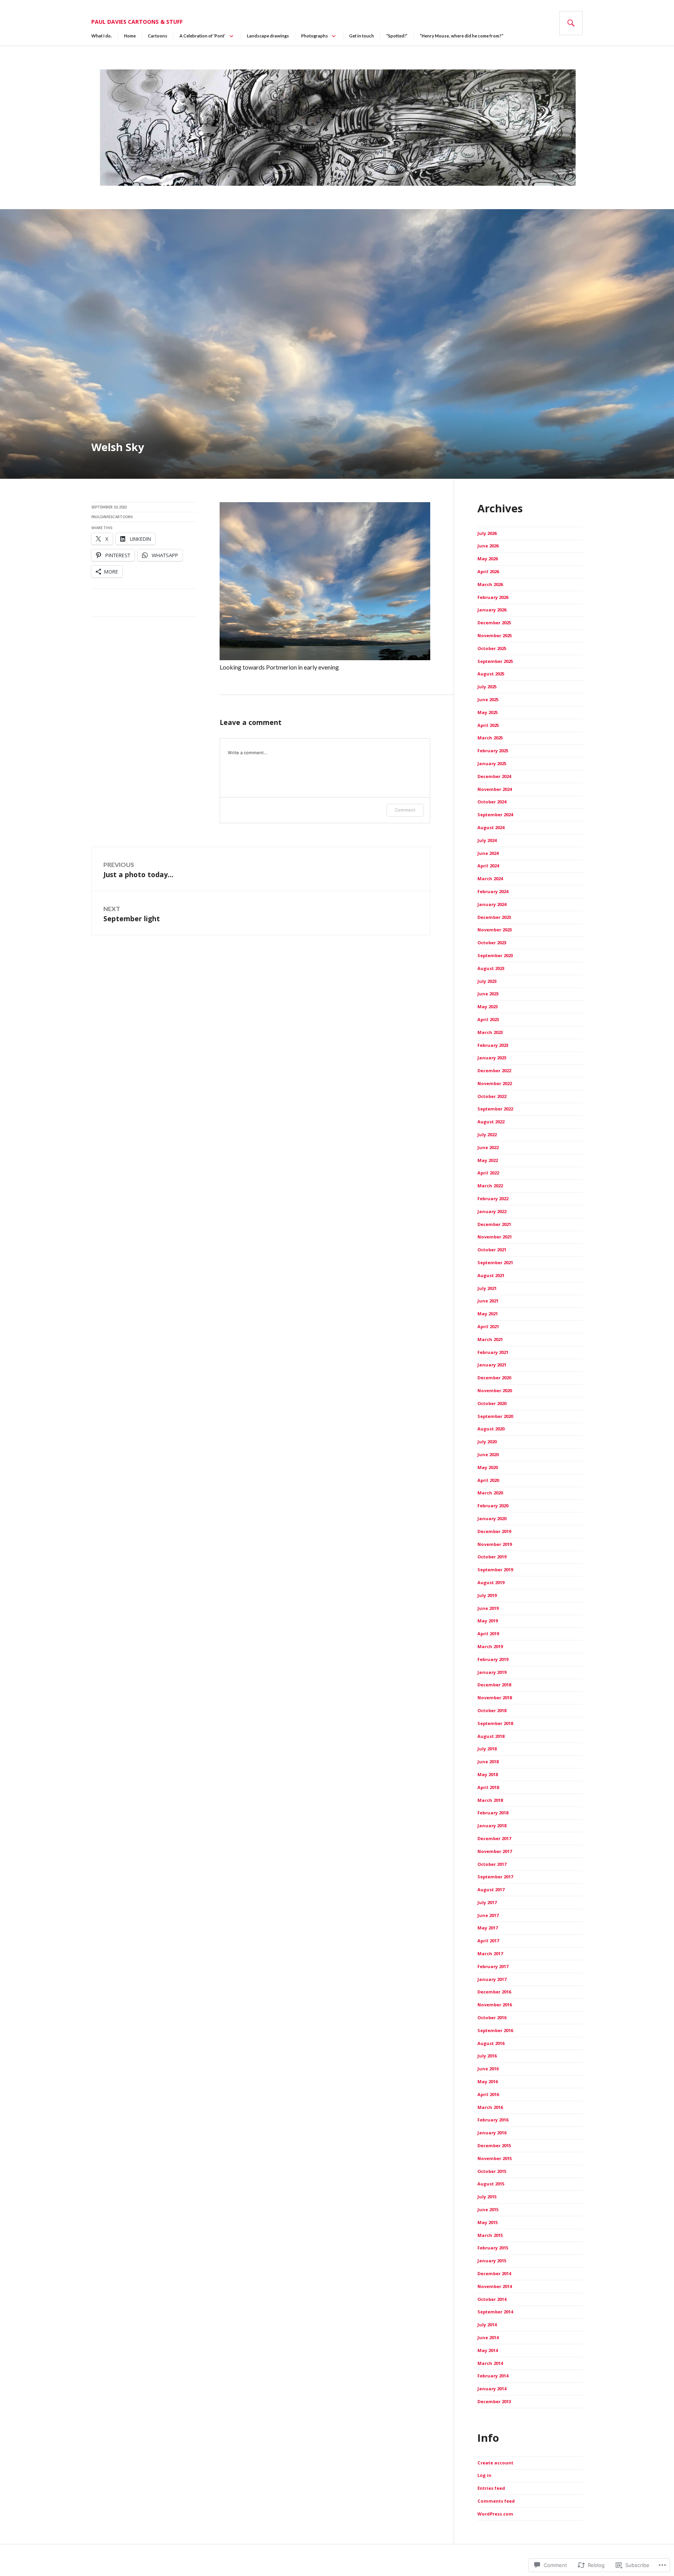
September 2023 (495, 955)
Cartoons (158, 36)
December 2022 (494, 1070)
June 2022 (488, 1147)
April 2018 (488, 1787)
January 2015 (492, 2261)
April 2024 (488, 866)
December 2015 (494, 2145)
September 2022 (495, 1109)
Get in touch (362, 36)
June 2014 (488, 2337)
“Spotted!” (397, 36)
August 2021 (491, 1275)
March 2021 (490, 1339)
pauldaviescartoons (112, 517)
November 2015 (495, 2158)
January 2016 (492, 2133)
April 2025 (488, 725)
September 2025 (495, 661)
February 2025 (493, 751)
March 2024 (490, 879)
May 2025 (488, 712)
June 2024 (488, 853)
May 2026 (488, 559)
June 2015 (488, 2209)
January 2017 (492, 1979)
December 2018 (494, 1685)
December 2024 (494, 776)
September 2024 (495, 815)
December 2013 (494, 2401)
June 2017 (488, 1915)
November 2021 (495, 1237)
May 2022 (488, 1160)
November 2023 (495, 930)
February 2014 (493, 2376)
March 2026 (490, 584)
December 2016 (494, 1992)
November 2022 (495, 1083)
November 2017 (495, 1851)
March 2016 (490, 2107)
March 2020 (490, 1493)
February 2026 (493, 597)
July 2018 (487, 1749)
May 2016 (488, 2081)
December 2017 (494, 1838)
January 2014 (492, 2389)
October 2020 (492, 1403)
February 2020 (493, 1506)
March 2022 (490, 1186)
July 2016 (487, 2056)
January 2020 (492, 1518)
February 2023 (493, 1045)
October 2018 (492, 1710)
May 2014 (488, 2350)
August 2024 (491, 827)
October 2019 (492, 1557)
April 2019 (488, 1634)
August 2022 (491, 1122)
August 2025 (491, 674)
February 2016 (493, 2120)
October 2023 (492, 942)
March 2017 (490, 1953)
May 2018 (488, 1774)
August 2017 (491, 1889)
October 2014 (492, 2299)
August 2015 (491, 2184)
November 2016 (495, 2005)
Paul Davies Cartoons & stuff (137, 22)
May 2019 (488, 1621)
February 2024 (493, 891)
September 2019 (495, 1570)
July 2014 (487, 2325)
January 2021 (492, 1365)
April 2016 (488, 2094)
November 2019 (495, 1544)
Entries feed (491, 2488)
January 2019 (492, 1672)
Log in (484, 2475)
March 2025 (490, 738)
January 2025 (492, 763)
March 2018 (490, 1800)
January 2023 (492, 1058)
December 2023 (494, 917)
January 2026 (492, 610)
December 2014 (494, 2273)
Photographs (315, 36)
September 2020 (495, 1416)
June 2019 (488, 1608)
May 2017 (488, 1928)
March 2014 (490, 2363)
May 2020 (488, 1467)
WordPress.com (495, 2514)
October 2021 (492, 1250)
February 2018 (493, 1813)
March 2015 (490, 2235)
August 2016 (491, 2043)
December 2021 (494, 1224)
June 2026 (488, 546)
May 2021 (488, 1314)
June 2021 (488, 1301)
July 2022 (487, 1134)
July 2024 (487, 840)
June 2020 (488, 1454)
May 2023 (488, 1006)
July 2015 (487, 2197)
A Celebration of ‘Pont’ (202, 36)
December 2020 (494, 1378)
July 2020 (487, 1442)
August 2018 (491, 1736)
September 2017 (495, 1877)
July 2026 (487, 533)
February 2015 (493, 2248)
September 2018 (495, 1723)
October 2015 (492, 2171)
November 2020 (495, 1390)
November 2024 (495, 789)
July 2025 (487, 687)
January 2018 (492, 1825)
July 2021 (487, 1288)
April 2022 (488, 1173)
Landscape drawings (268, 36)
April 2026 (488, 571)
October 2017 (492, 1864)
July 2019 (487, 1595)
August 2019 (491, 1582)
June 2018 (488, 1761)
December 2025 (494, 623)
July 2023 (487, 981)
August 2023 (491, 968)
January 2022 (492, 1211)
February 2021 (493, 1352)
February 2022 (493, 1198)
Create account (495, 2463)
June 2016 (488, 2069)
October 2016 (492, 2017)
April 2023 (488, 1019)
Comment (405, 810)
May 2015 (488, 2222)
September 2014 (495, 2312)
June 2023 (488, 994)
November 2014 (495, 2286)
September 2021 (495, 1262)
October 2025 (492, 648)
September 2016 (495, 2030)
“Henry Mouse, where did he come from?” (462, 36)
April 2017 (488, 1941)
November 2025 (495, 635)
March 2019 (490, 1646)
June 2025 (488, 699)
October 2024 (492, 802)
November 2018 (495, 1697)
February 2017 (493, 1966)
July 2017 (487, 1902)
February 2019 (493, 1659)
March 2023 (490, 1032)
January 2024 (492, 904)
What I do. (102, 36)
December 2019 (494, 1531)
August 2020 (491, 1429)
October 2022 (492, 1096)
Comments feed (496, 2501)
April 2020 (488, 1480)
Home (130, 36)
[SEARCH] (571, 23)
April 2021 (488, 1326)
